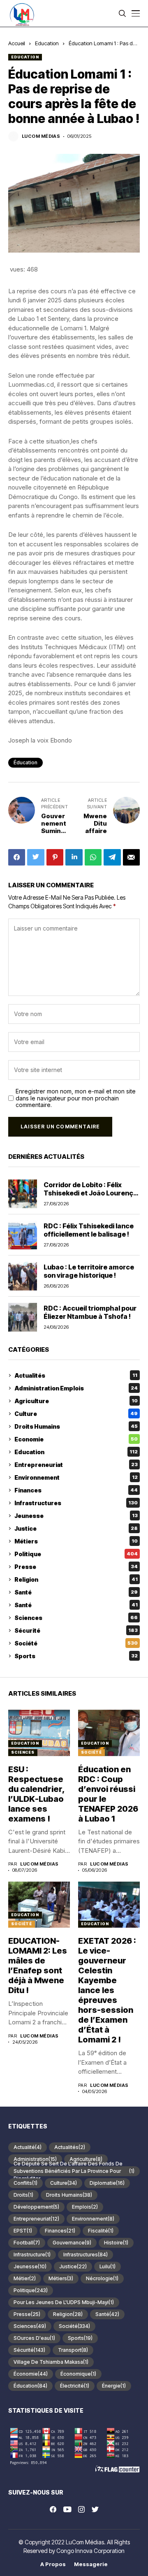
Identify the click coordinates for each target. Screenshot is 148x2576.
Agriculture (76, 1401)
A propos (53, 2564)
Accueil (17, 43)
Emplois (85, 2207)
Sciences (76, 1618)
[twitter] (95, 2510)
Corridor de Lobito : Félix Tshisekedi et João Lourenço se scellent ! (90, 1193)
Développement (36, 2207)
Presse (76, 1567)
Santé (76, 1592)
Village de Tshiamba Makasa (51, 2362)
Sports (76, 1656)
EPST (23, 2231)
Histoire (116, 2243)
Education (47, 43)
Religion (76, 1579)
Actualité (28, 2147)
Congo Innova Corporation (90, 2551)
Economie (76, 1439)
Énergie (114, 2386)
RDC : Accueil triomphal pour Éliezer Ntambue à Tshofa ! (90, 1312)
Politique (76, 1554)
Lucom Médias (41, 136)
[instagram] (81, 2509)
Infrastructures (76, 1503)
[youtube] (67, 2510)
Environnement (76, 1477)
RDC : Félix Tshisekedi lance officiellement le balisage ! (89, 1230)
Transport (73, 2350)
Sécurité (76, 1630)
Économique (78, 2374)
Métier (25, 2278)
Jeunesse (76, 1516)
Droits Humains (76, 1426)
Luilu (108, 2266)
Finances (76, 1490)
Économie (31, 2374)
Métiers (76, 1541)
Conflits (25, 2183)
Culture (76, 1414)
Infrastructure (32, 2255)
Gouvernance (72, 2243)
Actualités (76, 1375)
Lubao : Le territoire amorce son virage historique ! (89, 1271)
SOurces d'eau (34, 2338)
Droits (23, 2195)
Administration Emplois (76, 1388)
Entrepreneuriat (76, 1465)
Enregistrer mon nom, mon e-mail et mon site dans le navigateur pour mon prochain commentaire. (76, 1098)
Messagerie (91, 2564)
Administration (35, 2159)
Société (76, 1643)
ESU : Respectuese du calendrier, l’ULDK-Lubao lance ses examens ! (37, 1794)
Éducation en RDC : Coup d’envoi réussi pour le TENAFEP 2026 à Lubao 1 (108, 1794)
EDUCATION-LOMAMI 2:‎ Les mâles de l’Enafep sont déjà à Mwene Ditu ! (38, 1966)
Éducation (25, 762)
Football (27, 2243)
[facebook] (53, 2509)
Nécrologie (102, 2278)
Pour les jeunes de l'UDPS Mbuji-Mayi (64, 2302)
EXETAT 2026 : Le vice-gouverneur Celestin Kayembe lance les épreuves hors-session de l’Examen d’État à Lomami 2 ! (107, 1990)
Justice (76, 1528)
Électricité (75, 2386)
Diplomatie (107, 2183)
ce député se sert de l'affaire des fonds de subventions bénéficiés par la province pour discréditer (74, 2171)
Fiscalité (101, 2231)
